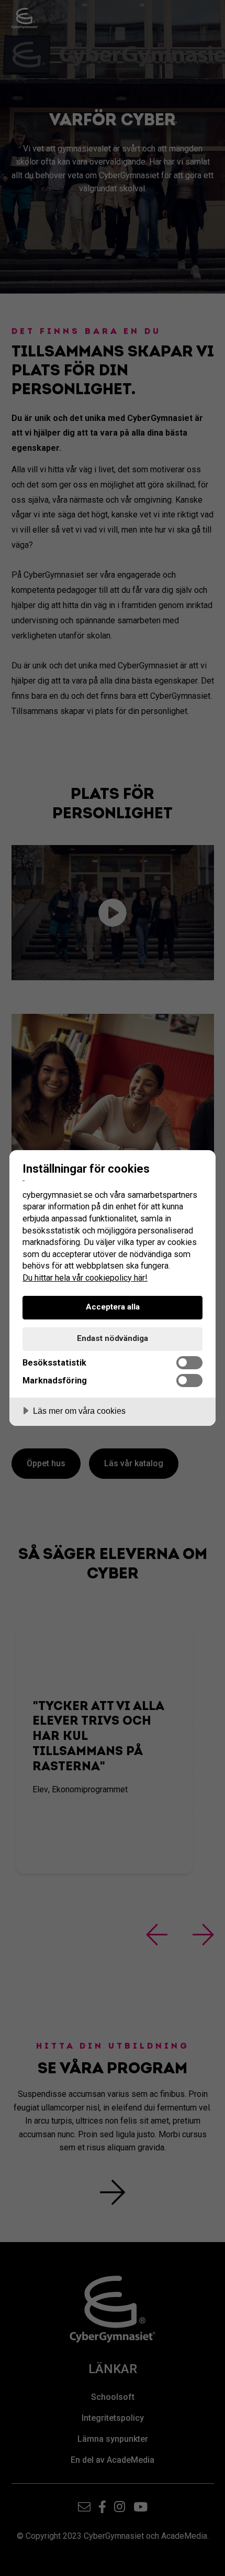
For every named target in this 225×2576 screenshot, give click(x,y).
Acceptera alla (113, 1307)
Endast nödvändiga (113, 1338)
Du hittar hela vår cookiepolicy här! (85, 1278)
